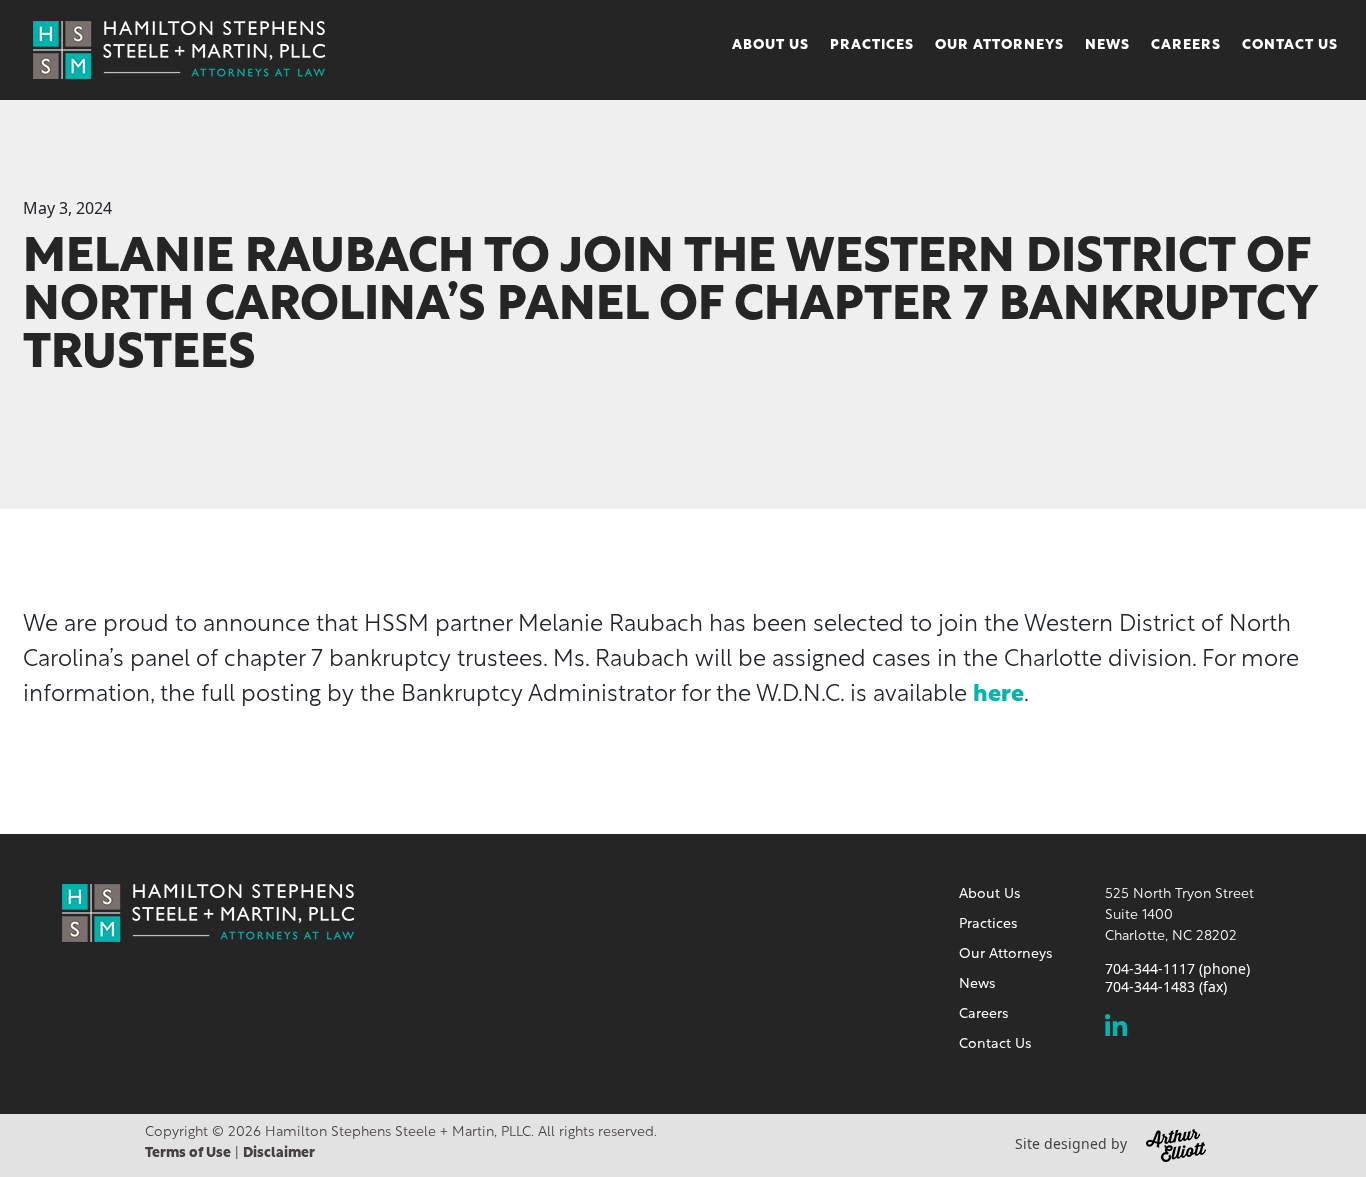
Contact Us (1290, 45)
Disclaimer (279, 1153)
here (998, 695)
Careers (1186, 45)
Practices (872, 45)
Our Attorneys (999, 45)
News (1107, 45)
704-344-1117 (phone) (1177, 969)
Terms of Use (188, 1153)
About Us (770, 45)
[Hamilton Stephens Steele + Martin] (179, 47)
